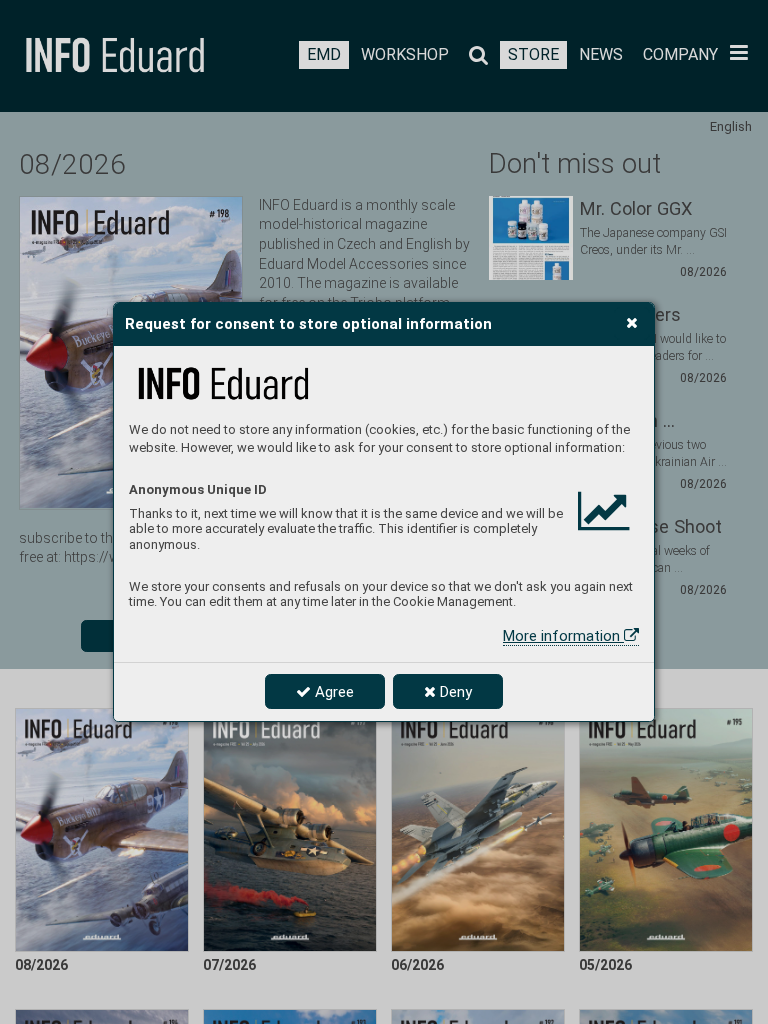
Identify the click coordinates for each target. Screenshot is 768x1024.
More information (563, 636)
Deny (454, 692)
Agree (332, 692)
